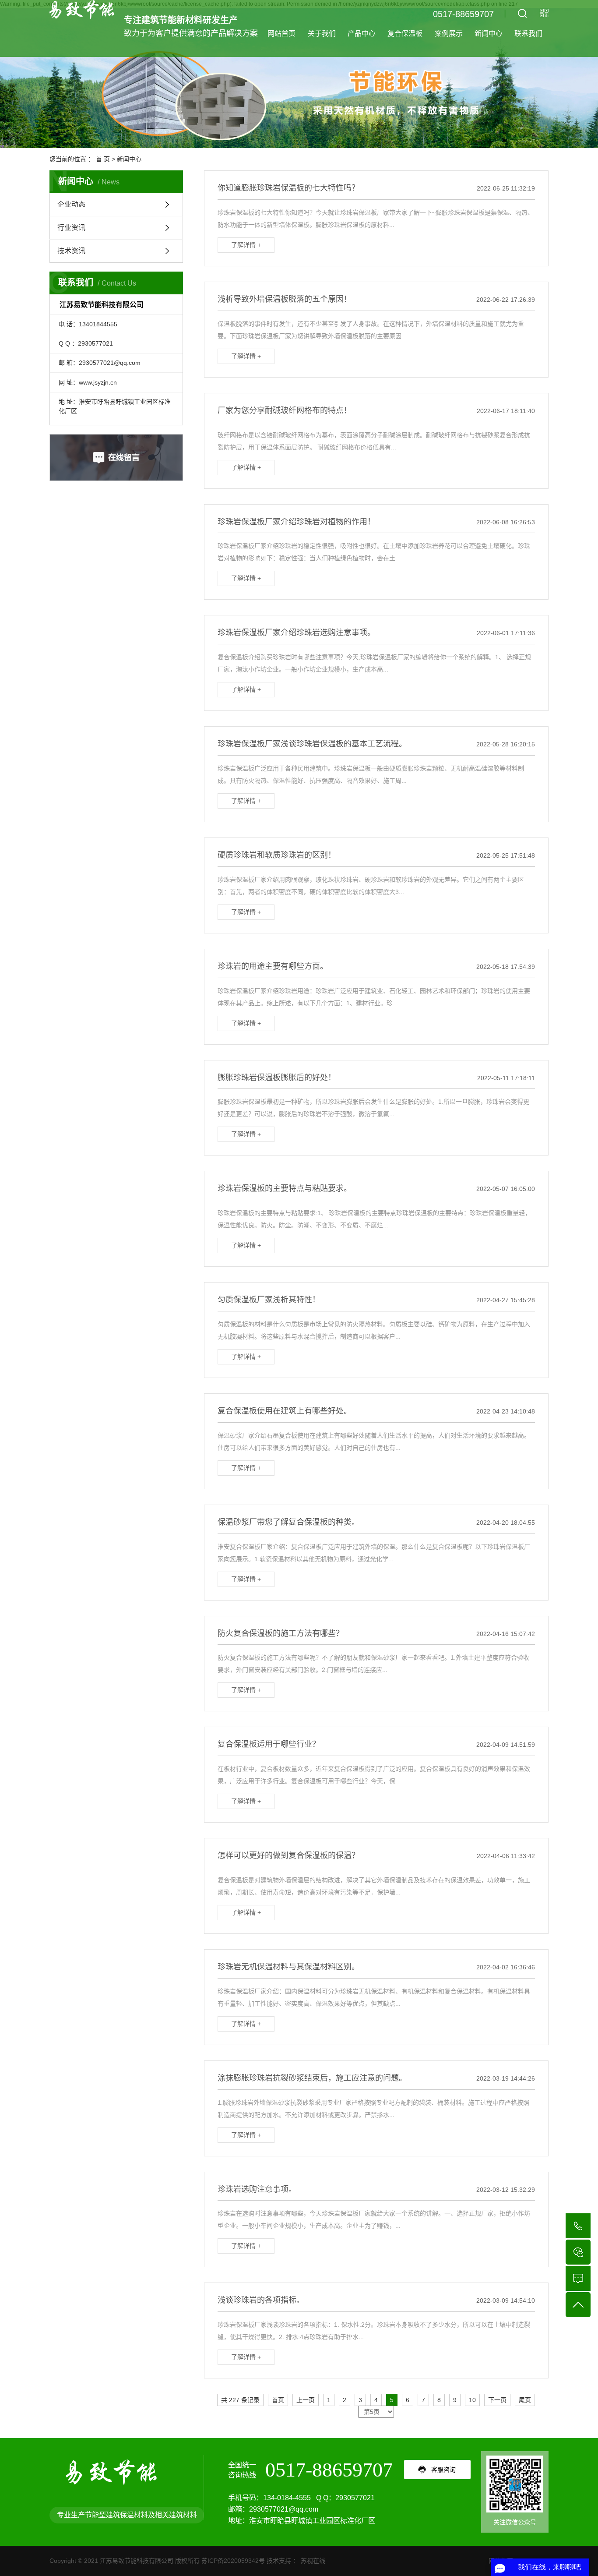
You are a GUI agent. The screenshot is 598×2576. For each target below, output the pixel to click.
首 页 (103, 159)
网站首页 (281, 34)
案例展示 (449, 34)
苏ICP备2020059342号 (233, 2561)
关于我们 (322, 34)
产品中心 (362, 34)
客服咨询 (443, 2470)
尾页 (525, 2400)
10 (472, 2400)
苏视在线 (312, 2561)
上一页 (306, 2400)
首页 (278, 2400)
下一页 (497, 2400)
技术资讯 (71, 251)
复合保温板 (405, 34)
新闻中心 (489, 34)
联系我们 (528, 34)
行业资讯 (71, 228)
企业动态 (71, 204)
